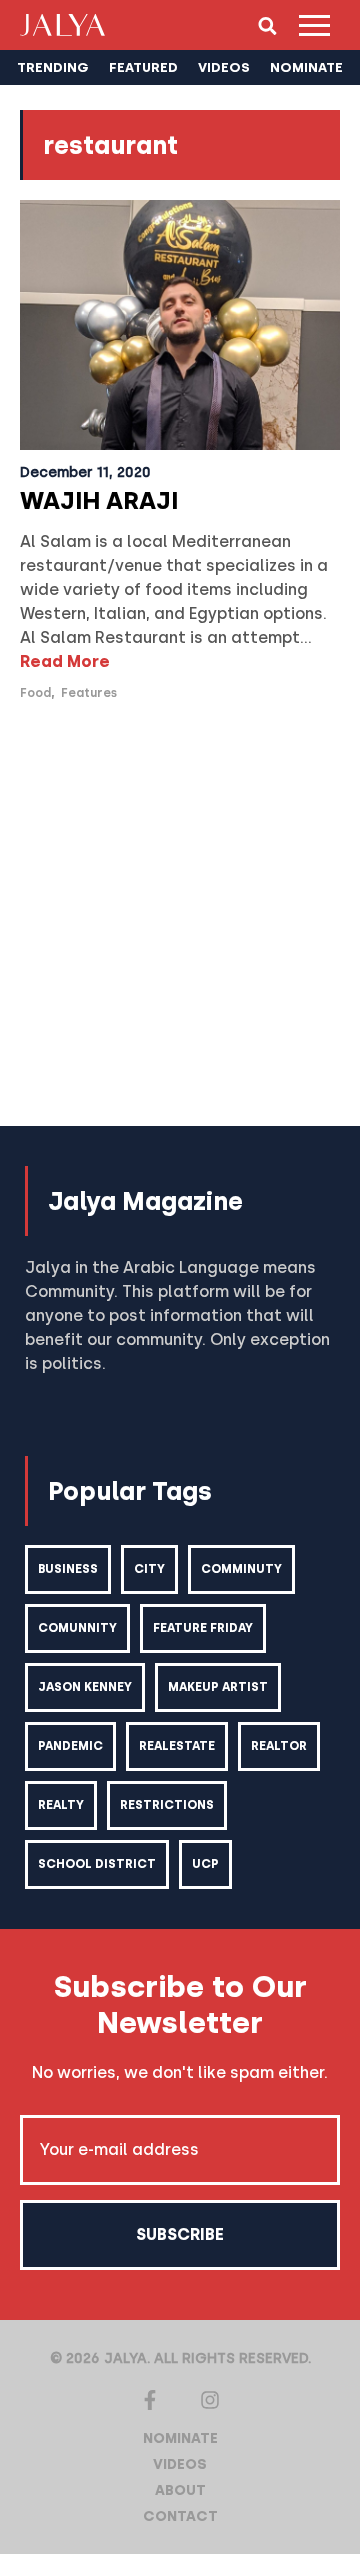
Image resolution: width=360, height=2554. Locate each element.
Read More (65, 661)
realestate (177, 1746)
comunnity (77, 1628)
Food (35, 693)
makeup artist (218, 1687)
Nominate (180, 2438)
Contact (180, 2516)
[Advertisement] (180, 926)
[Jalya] (62, 25)
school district (97, 1864)
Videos (180, 2464)
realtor (279, 1746)
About (180, 2490)
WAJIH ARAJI (99, 500)
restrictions (167, 1805)
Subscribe (180, 2234)
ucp (205, 1864)
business (68, 1569)
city (149, 1569)
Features (89, 693)
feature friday (203, 1628)
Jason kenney (85, 1687)
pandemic (70, 1746)
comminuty (241, 1569)
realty (61, 1805)
